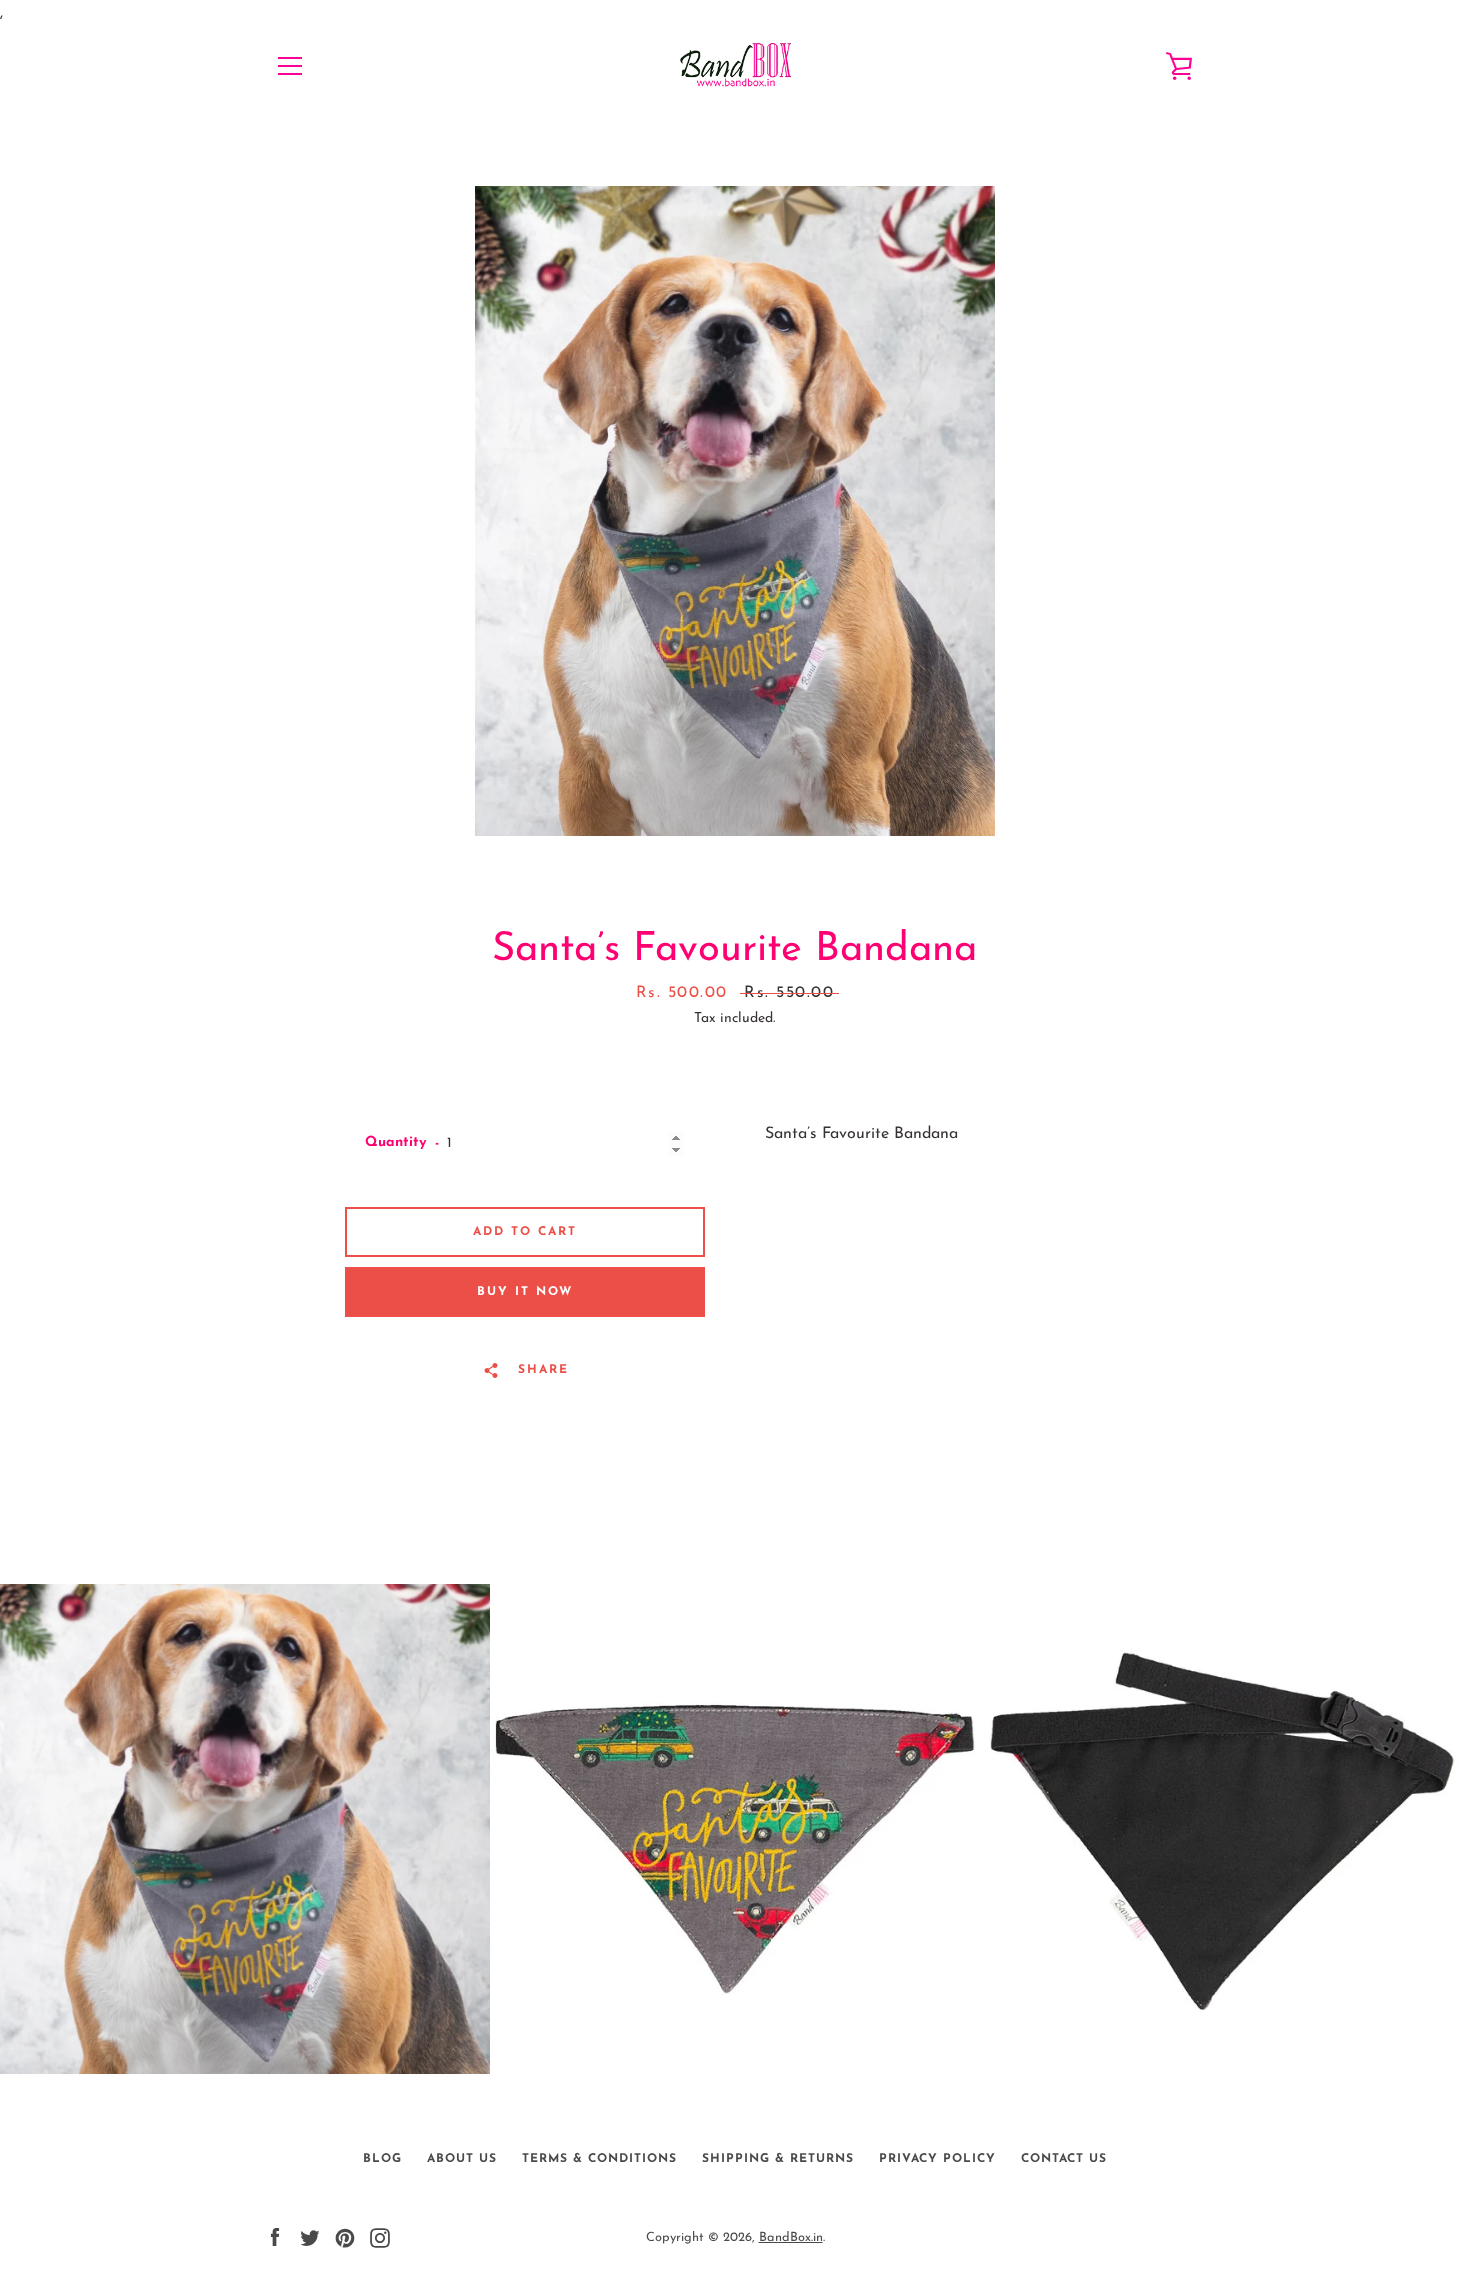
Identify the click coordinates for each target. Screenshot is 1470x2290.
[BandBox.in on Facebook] (275, 2237)
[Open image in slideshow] (735, 511)
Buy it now (525, 1292)
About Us (462, 2159)
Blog (382, 2159)
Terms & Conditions (599, 2159)
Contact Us (1064, 2159)
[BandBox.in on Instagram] (380, 2237)
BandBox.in (791, 2237)
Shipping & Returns (778, 2159)
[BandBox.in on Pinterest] (345, 2237)
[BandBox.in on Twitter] (310, 2237)
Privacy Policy (937, 2159)
